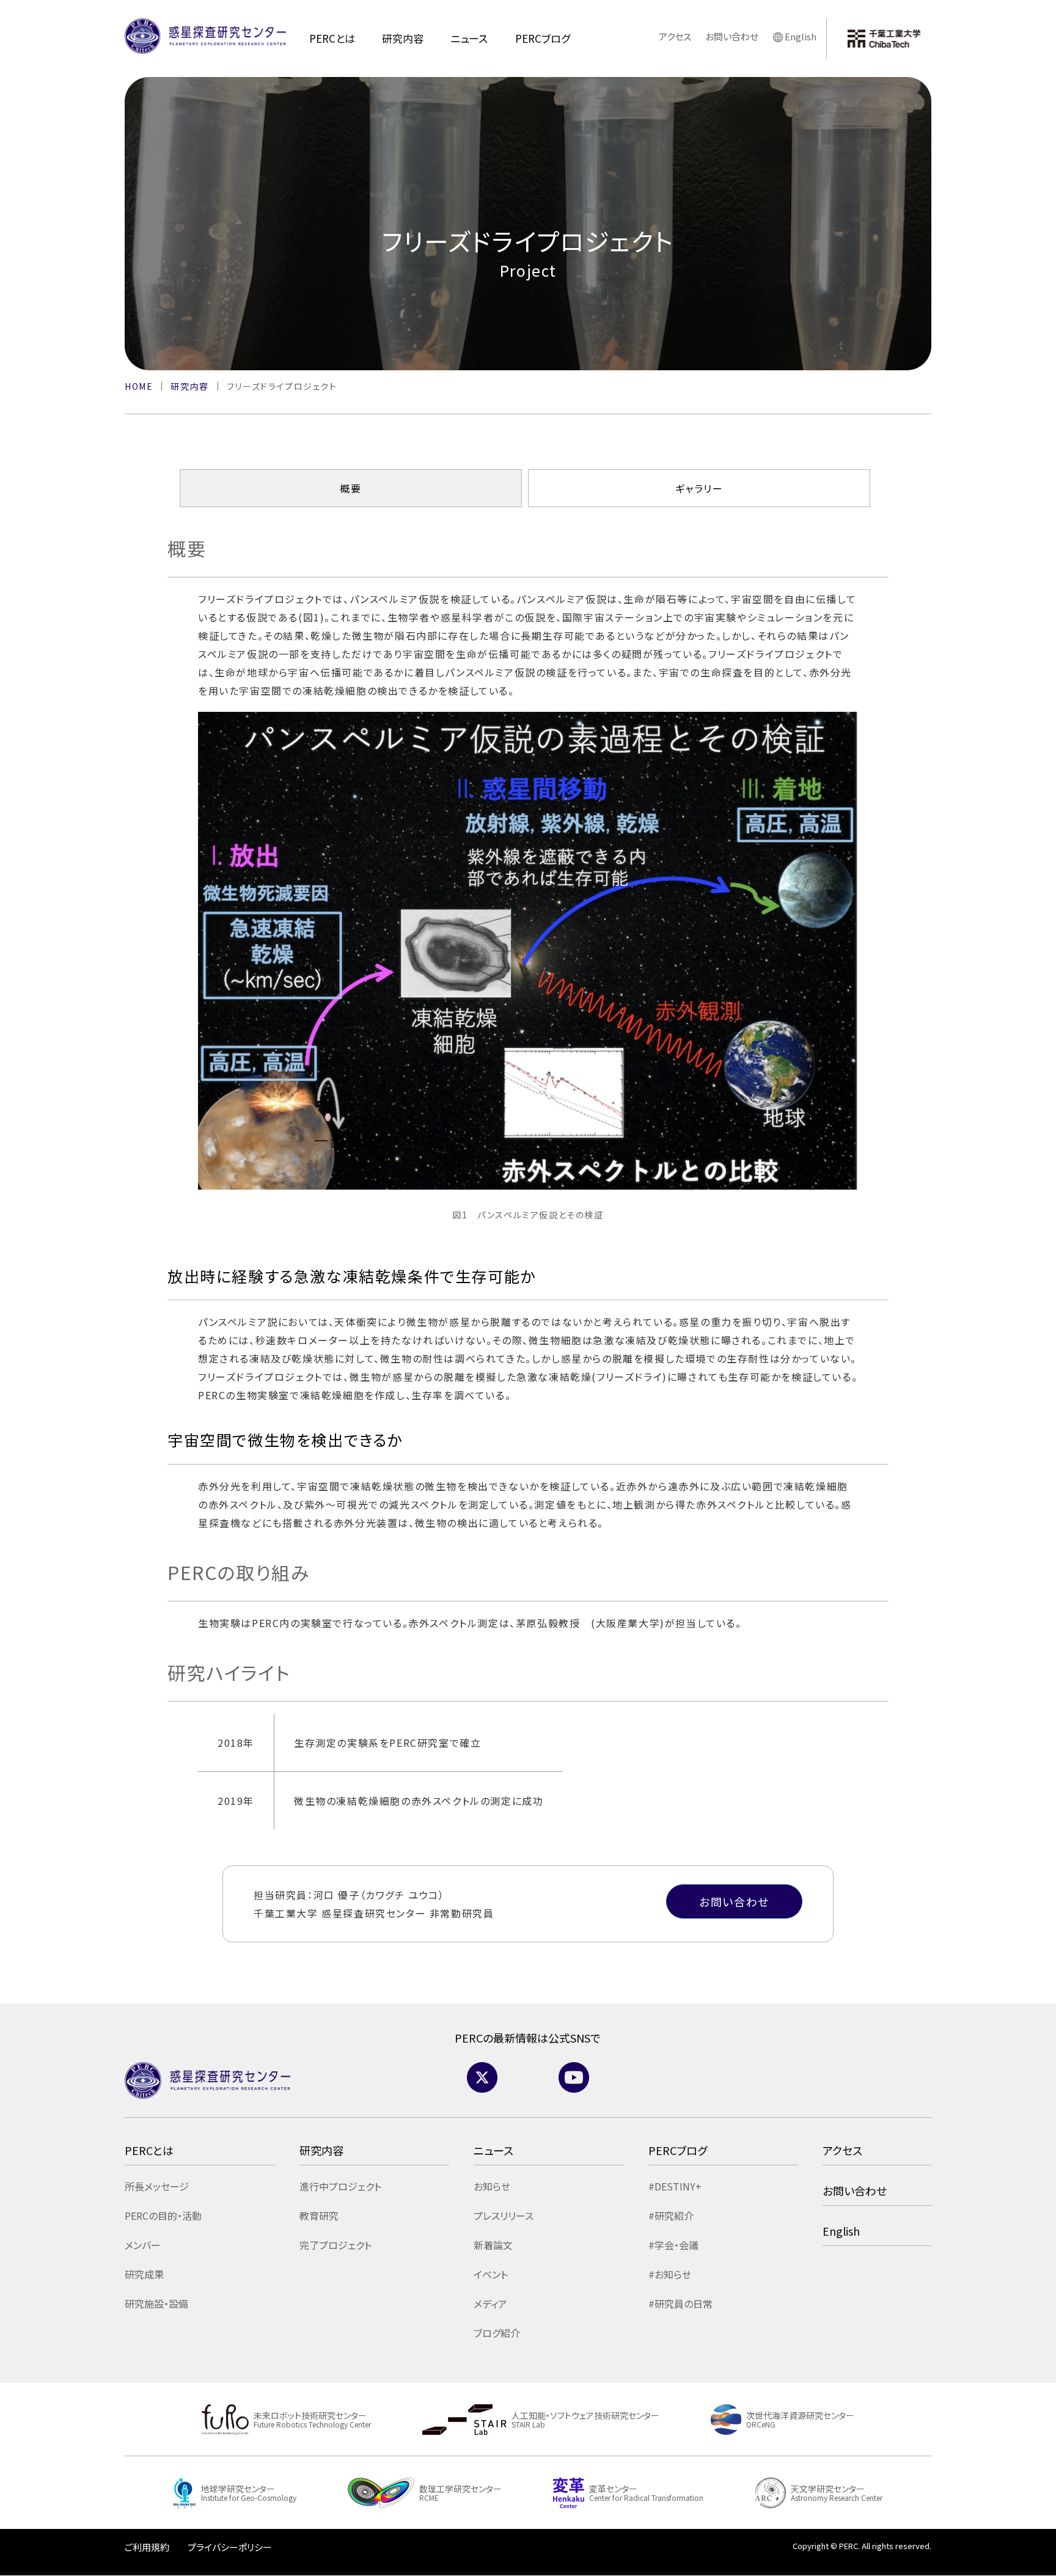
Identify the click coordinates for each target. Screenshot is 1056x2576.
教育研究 (319, 2216)
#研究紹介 (671, 2216)
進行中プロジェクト (340, 2186)
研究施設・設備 (156, 2303)
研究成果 (144, 2274)
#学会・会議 (673, 2245)
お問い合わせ (732, 36)
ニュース (469, 38)
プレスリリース (504, 2216)
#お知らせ (670, 2274)
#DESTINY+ (675, 2186)
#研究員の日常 (680, 2303)
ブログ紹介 (497, 2333)
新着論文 (493, 2245)
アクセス (675, 36)
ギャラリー (699, 489)
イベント (491, 2274)
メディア (490, 2303)
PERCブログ (543, 38)
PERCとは (332, 38)
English (801, 36)
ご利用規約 (147, 2547)
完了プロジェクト (335, 2245)
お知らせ (492, 2186)
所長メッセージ (157, 2186)
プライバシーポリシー (230, 2547)
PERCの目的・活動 (163, 2216)
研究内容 (403, 38)
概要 (350, 489)
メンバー (143, 2245)
